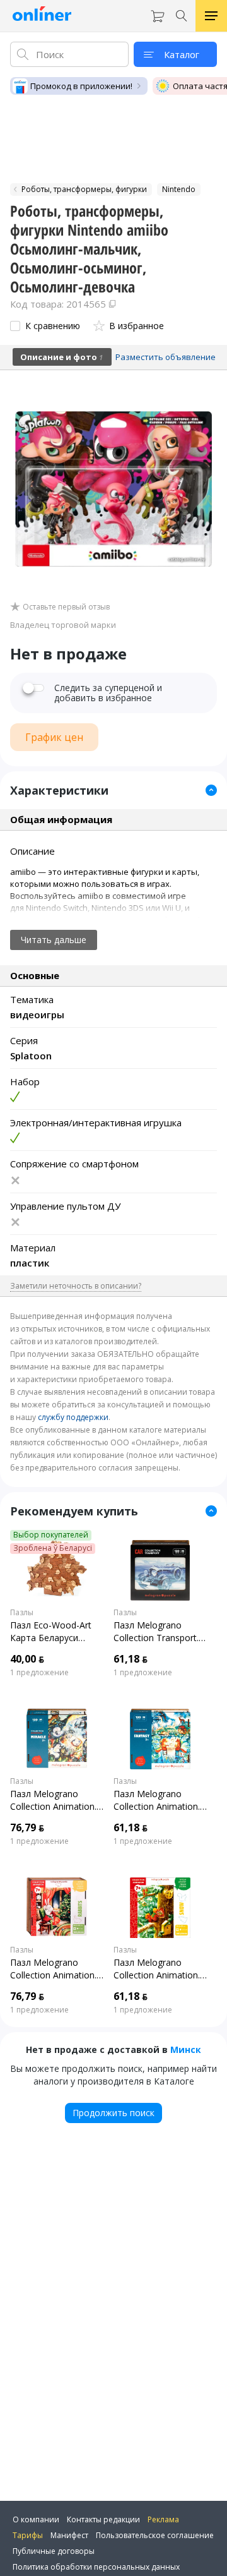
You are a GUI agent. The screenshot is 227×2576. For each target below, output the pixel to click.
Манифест (69, 2535)
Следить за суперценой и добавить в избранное (108, 693)
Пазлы (22, 1613)
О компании (36, 2519)
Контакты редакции (103, 2519)
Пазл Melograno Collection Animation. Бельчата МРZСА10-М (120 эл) (157, 1969)
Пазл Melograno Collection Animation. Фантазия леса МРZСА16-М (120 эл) (157, 1800)
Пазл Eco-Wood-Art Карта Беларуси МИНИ (51, 1632)
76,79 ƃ (27, 1827)
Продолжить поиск (113, 2113)
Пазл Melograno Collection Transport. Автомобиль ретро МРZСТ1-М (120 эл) (156, 1632)
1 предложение (39, 1673)
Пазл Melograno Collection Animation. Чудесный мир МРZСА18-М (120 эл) (54, 1800)
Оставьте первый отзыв (66, 607)
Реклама (163, 2519)
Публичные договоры (54, 2551)
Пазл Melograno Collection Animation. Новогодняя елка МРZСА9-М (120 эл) (53, 1969)
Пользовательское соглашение (155, 2535)
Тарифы (28, 2535)
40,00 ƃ (27, 1659)
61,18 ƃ (131, 1659)
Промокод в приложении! (81, 86)
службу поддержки (73, 1417)
